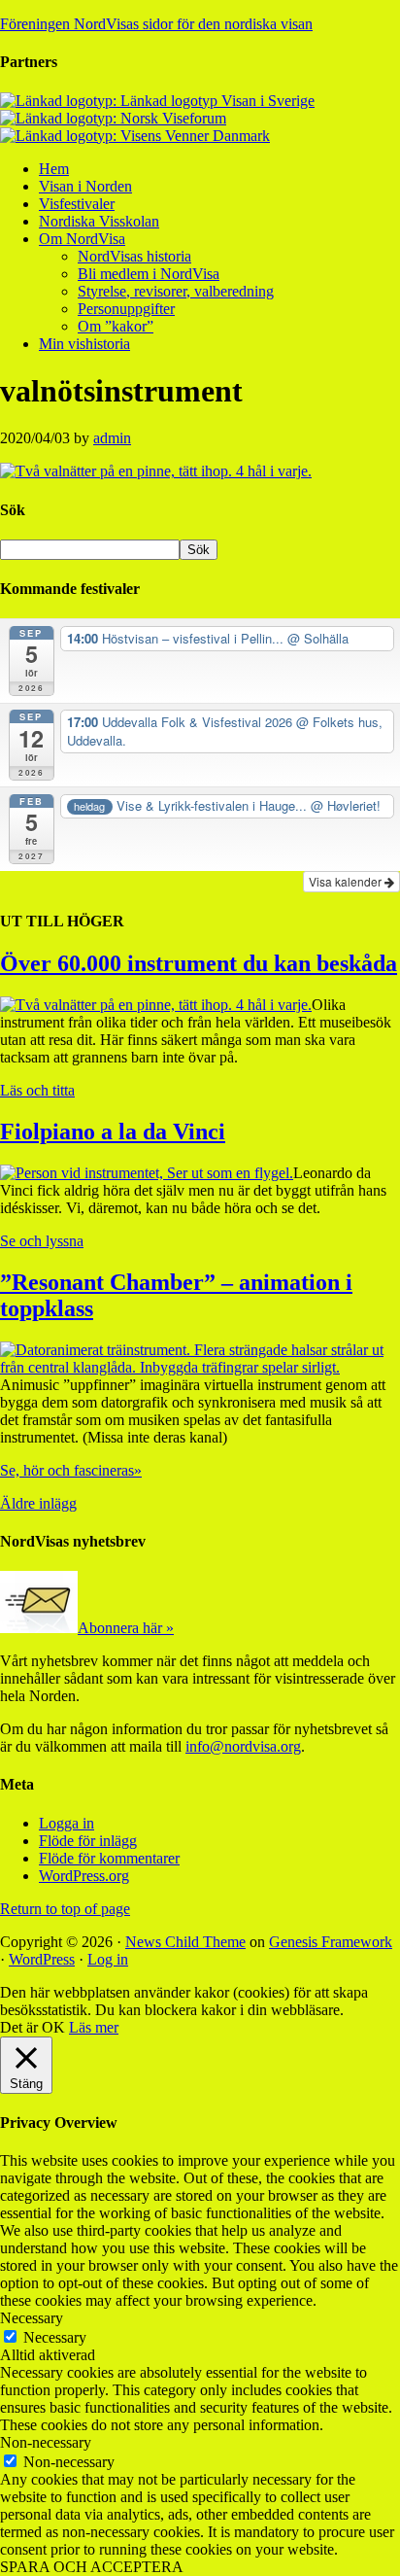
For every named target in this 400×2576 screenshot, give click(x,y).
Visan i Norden (85, 186)
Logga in (67, 1823)
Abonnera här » (126, 1628)
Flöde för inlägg (88, 1841)
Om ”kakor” (116, 326)
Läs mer (94, 2027)
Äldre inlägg (38, 1503)
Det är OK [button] (33, 2027)
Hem (54, 169)
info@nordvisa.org (243, 1746)
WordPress (42, 1959)
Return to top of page (65, 1909)
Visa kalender (347, 881)
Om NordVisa (82, 239)
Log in (108, 1959)
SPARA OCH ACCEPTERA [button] (92, 2567)
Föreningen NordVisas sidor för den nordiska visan (156, 24)
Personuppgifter (126, 309)
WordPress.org (84, 1876)
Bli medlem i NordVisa (149, 274)
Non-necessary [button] (46, 2442)
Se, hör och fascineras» (71, 1470)
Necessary (55, 2337)
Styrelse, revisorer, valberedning (176, 291)
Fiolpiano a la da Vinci (113, 1131)
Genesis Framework (331, 1942)
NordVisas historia (134, 256)
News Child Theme (185, 1942)
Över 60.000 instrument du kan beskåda (199, 963)
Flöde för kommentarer (109, 1858)
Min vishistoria (84, 344)
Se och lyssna (42, 1241)
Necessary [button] (32, 2318)
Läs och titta (37, 1090)
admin (112, 438)
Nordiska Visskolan (99, 221)
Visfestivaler (77, 204)
